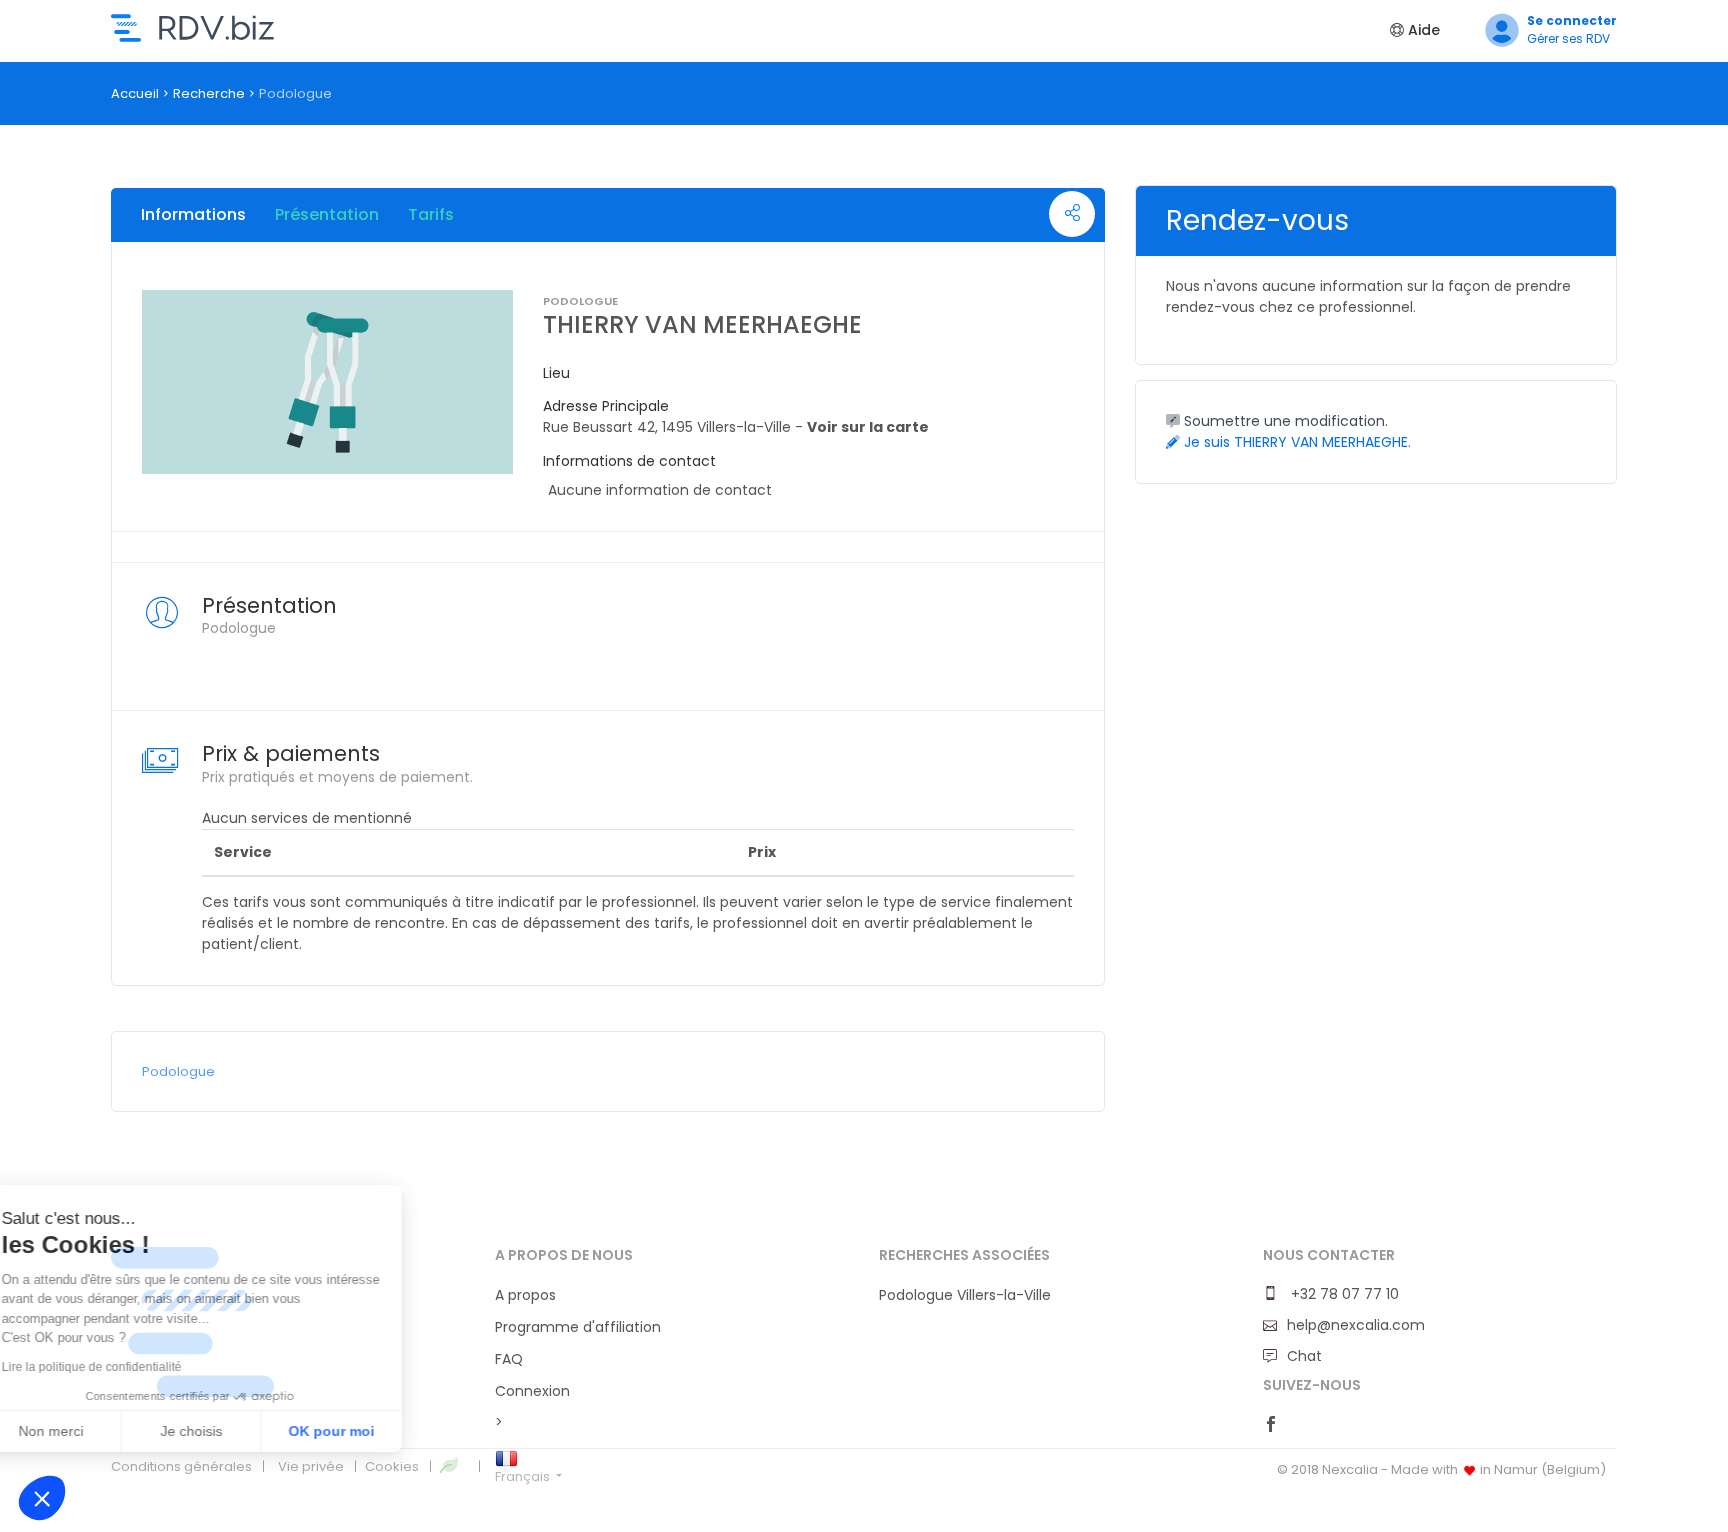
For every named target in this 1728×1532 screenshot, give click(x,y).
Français (524, 1476)
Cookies (392, 1466)
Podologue (178, 1071)
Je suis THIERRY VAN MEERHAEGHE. (1295, 442)
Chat (1304, 1356)
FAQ (509, 1359)
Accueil (135, 93)
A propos (525, 1295)
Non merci (89, 1431)
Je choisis (230, 1431)
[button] (42, 1498)
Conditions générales (181, 1466)
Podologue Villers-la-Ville (965, 1295)
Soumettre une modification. (1284, 421)
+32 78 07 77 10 (1343, 1294)
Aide (1422, 30)
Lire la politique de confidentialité (130, 1367)
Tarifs (431, 214)
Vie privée (311, 1466)
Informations (193, 214)
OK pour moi (370, 1431)
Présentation (327, 214)
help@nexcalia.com (1356, 1325)
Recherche (209, 93)
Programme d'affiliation (578, 1327)
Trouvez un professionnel (192, 28)
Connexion (532, 1391)
